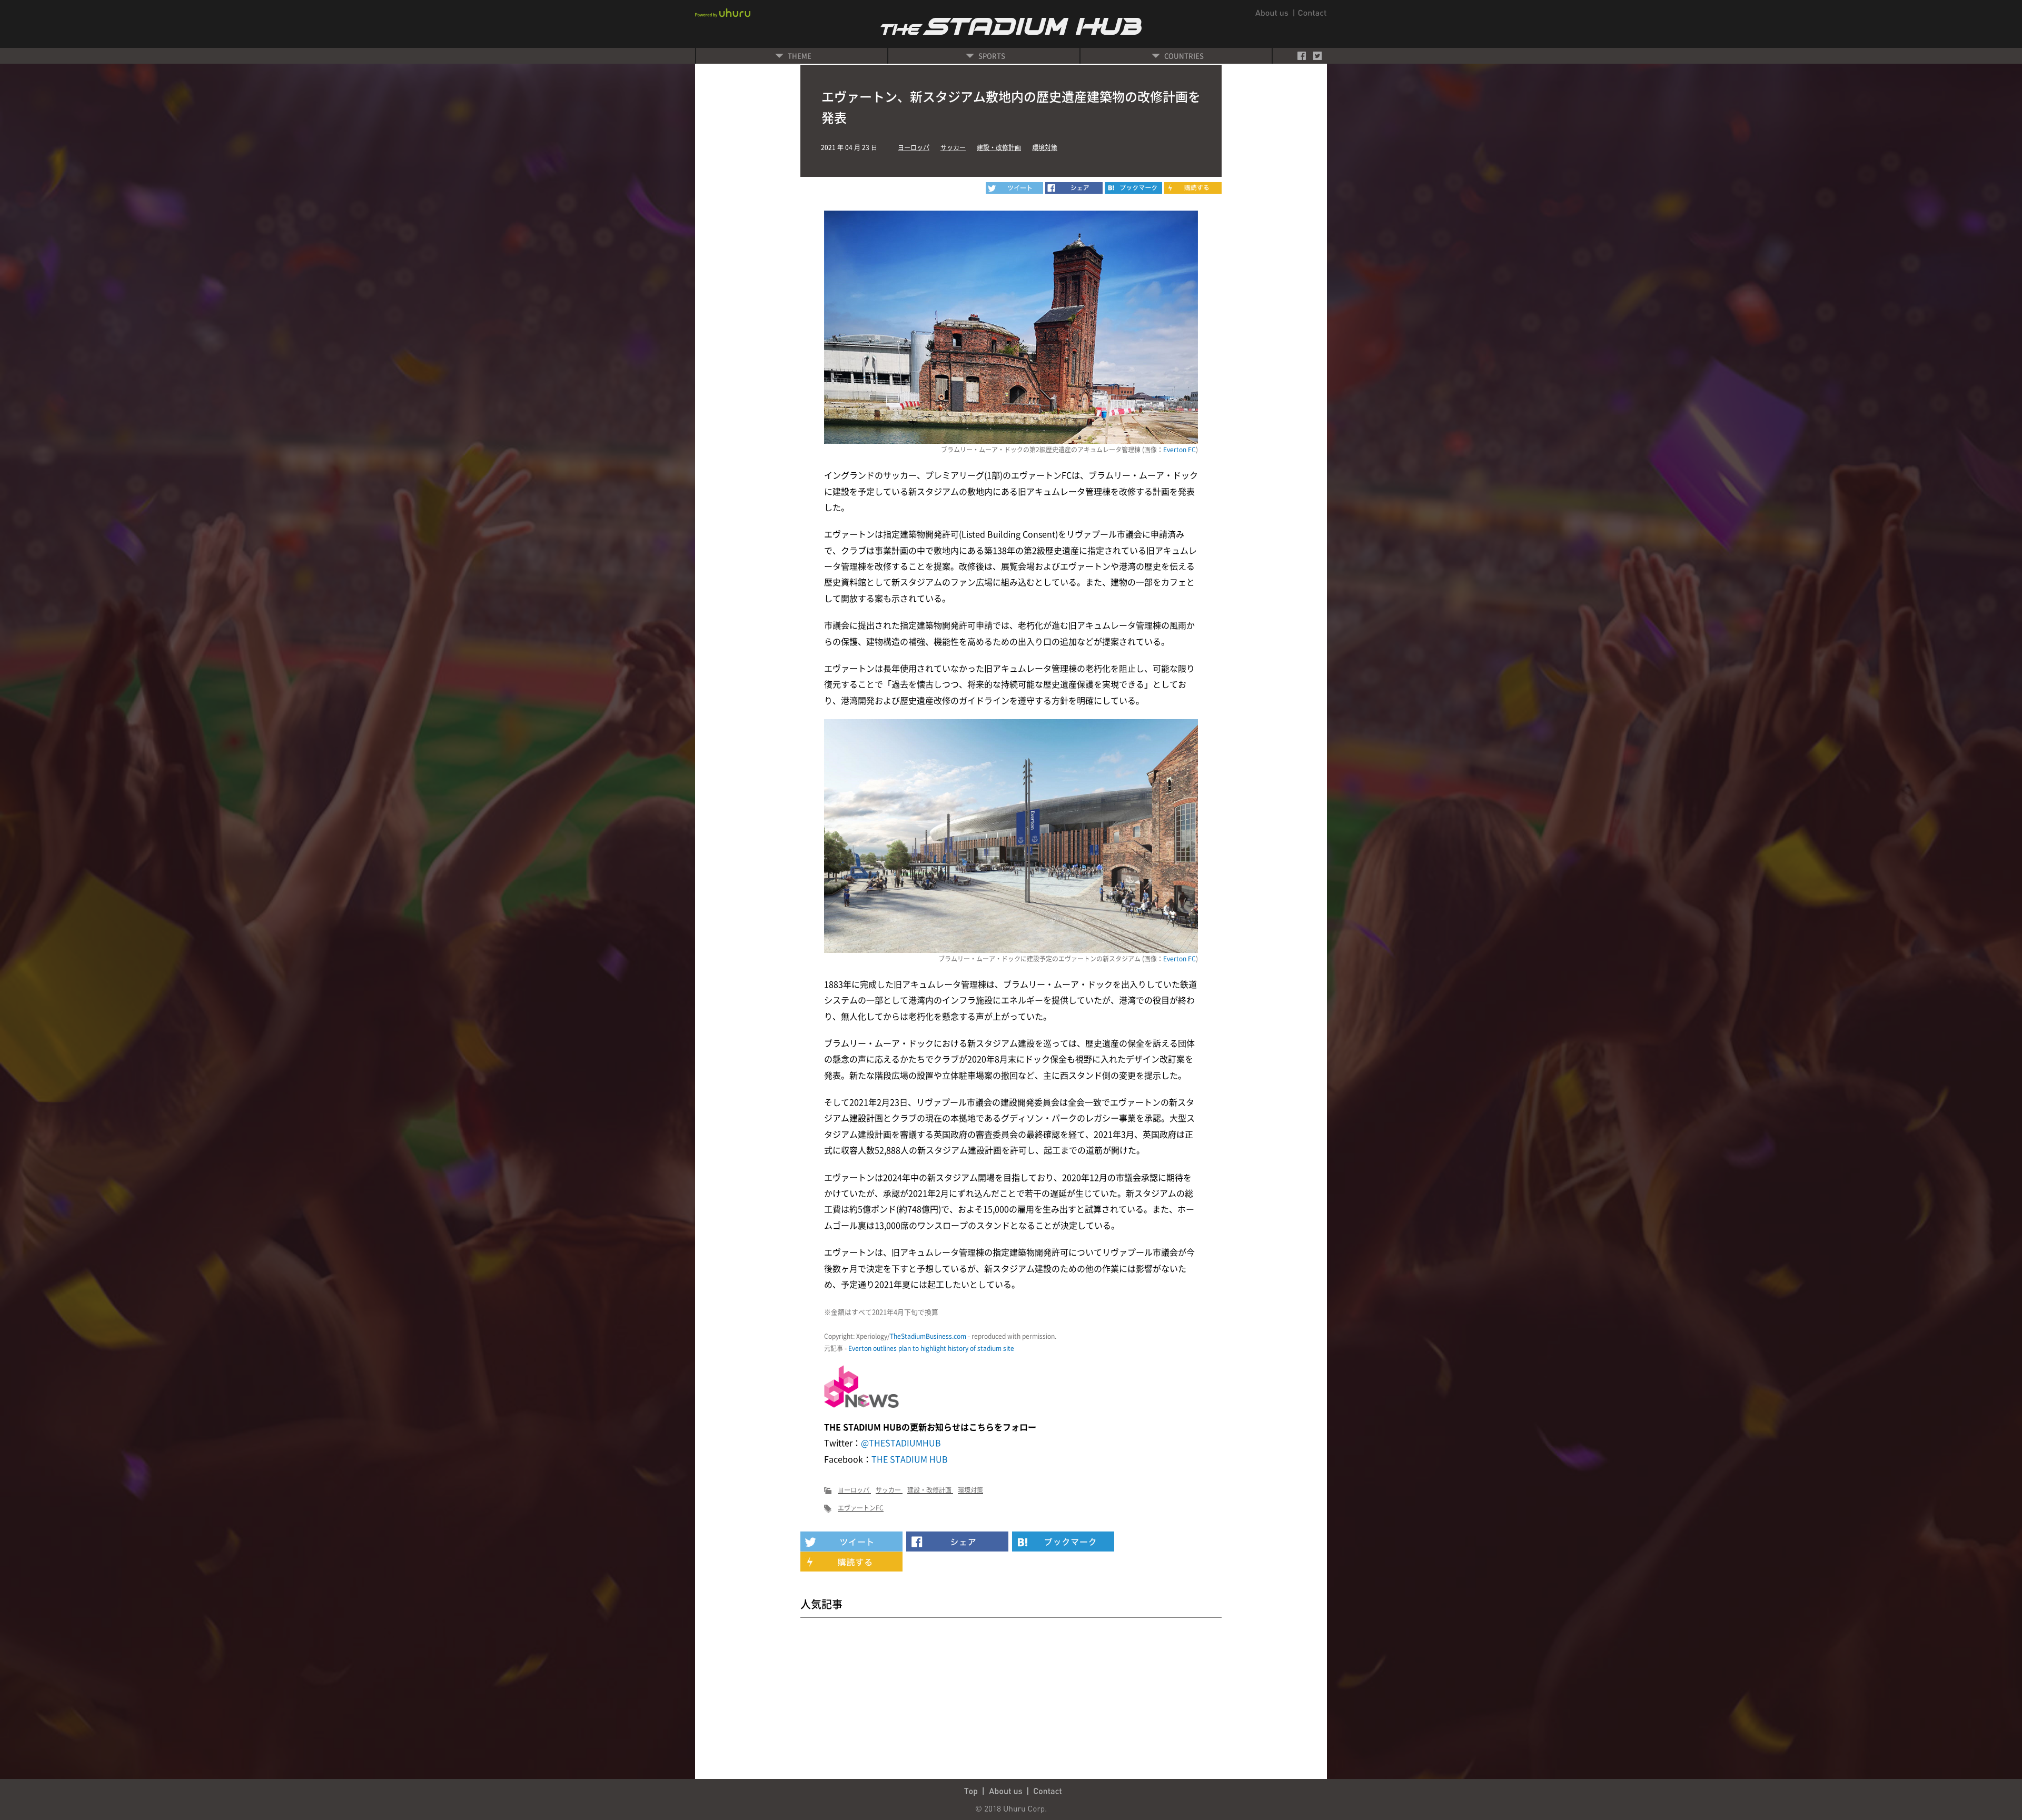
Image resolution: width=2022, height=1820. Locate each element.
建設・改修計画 (999, 147)
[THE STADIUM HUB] (1133, 188)
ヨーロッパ (914, 147)
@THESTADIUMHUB (901, 1443)
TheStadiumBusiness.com (928, 1336)
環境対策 (1045, 147)
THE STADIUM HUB (910, 1459)
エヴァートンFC (861, 1508)
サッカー (953, 147)
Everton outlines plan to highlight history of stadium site (931, 1348)
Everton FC (1179, 450)
